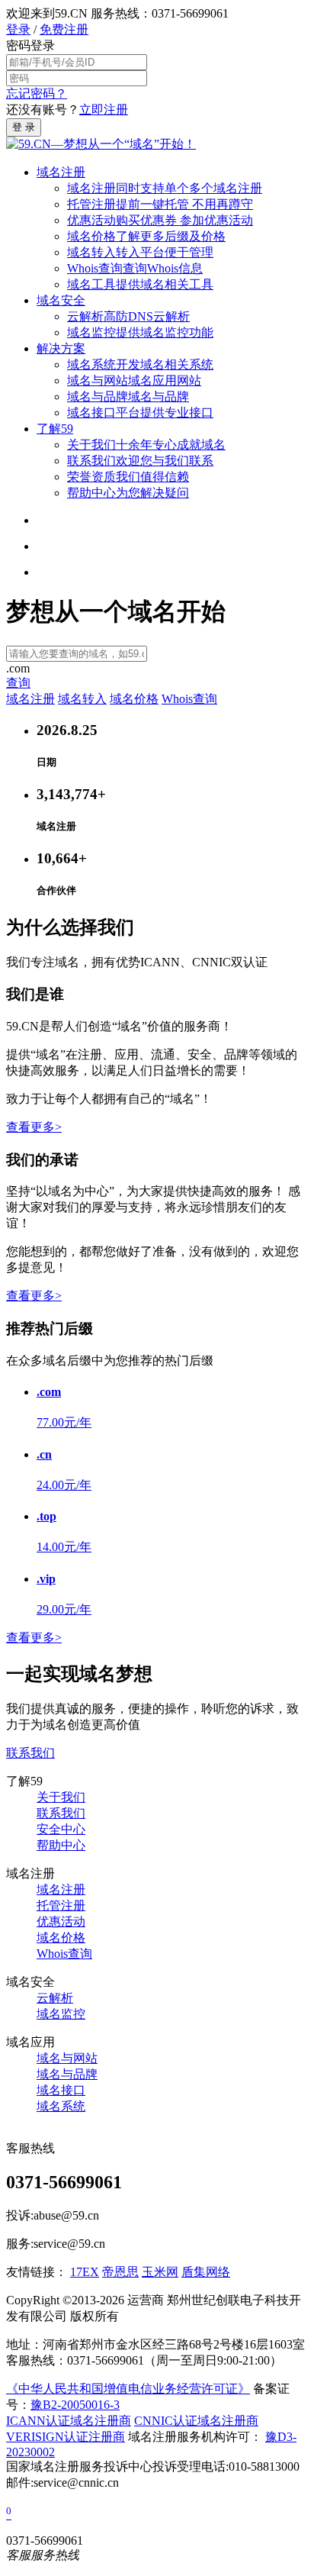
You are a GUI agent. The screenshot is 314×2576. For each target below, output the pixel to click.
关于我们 (146, 445)
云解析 (128, 316)
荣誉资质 (128, 477)
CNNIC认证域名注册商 (196, 2421)
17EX (85, 2272)
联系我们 (140, 461)
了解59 (55, 429)
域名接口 (140, 413)
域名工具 (140, 284)
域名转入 (140, 252)
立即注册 (104, 110)
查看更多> (34, 1127)
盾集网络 (206, 2272)
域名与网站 (134, 380)
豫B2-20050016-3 (75, 2405)
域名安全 (61, 300)
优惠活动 (160, 220)
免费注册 (64, 29)
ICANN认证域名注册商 (69, 2421)
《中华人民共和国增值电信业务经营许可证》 (128, 2389)
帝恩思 (120, 2272)
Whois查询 (135, 268)
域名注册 (61, 172)
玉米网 (160, 2272)
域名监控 (140, 332)
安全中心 (61, 1829)
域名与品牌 (128, 397)
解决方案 (61, 348)
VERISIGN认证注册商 (66, 2437)
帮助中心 (128, 493)
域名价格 (146, 236)
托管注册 (160, 204)
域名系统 (140, 364)
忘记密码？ (37, 93)
